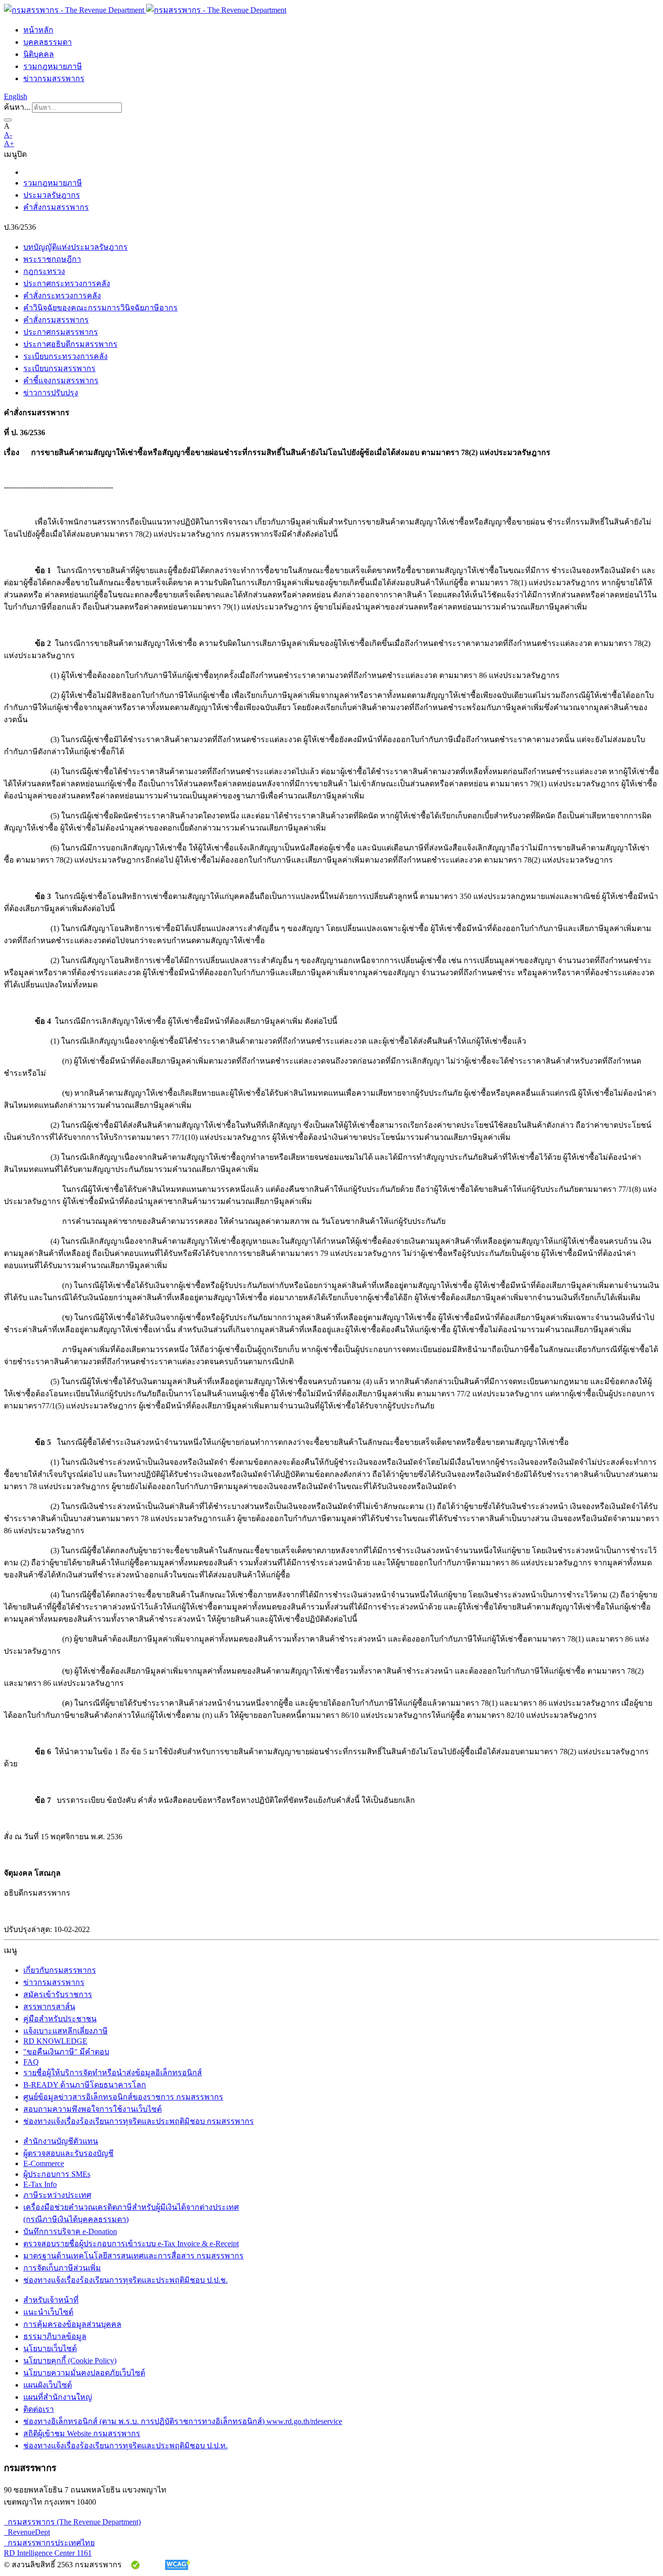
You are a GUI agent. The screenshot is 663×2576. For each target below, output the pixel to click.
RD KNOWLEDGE (55, 2041)
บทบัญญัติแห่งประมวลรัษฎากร (75, 247)
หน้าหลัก (38, 30)
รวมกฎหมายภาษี (53, 66)
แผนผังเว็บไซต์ (48, 2385)
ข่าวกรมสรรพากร (54, 78)
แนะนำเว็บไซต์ (48, 2312)
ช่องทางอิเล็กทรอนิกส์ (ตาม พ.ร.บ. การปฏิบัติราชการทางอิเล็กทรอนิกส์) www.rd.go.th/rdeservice (183, 2421)
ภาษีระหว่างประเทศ (57, 2195)
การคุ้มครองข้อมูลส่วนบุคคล (72, 2324)
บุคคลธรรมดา (48, 42)
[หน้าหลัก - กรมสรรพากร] (145, 10)
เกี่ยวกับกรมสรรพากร (60, 1970)
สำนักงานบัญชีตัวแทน (61, 2141)
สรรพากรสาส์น (49, 2007)
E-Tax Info (40, 2184)
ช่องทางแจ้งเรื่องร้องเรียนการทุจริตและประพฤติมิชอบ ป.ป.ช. (125, 2280)
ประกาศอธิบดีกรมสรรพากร (70, 344)
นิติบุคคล (39, 54)
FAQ (31, 2062)
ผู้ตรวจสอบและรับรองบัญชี (68, 2153)
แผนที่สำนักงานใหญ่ (58, 2397)
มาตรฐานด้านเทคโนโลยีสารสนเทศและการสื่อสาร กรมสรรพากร (133, 2256)
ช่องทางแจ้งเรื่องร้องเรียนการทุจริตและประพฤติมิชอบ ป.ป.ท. (125, 2446)
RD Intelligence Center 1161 (48, 2553)
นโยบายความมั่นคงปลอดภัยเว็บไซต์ (84, 2373)
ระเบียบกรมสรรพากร (59, 368)
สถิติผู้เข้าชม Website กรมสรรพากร (82, 2433)
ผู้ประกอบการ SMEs (57, 2174)
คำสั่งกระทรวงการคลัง (62, 296)
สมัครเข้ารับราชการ (58, 1994)
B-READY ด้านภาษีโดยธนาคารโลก (85, 2085)
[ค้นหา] (8, 120)
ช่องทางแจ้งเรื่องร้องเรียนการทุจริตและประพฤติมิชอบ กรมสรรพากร (139, 2121)
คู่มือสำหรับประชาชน (60, 2019)
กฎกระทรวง (44, 271)
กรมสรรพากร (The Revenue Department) (72, 2522)
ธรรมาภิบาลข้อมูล (55, 2336)
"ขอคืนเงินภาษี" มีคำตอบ (66, 2052)
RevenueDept (27, 2532)
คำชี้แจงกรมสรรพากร (61, 381)
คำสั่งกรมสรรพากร (56, 207)
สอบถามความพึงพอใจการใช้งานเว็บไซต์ (92, 2109)
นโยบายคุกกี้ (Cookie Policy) (70, 2361)
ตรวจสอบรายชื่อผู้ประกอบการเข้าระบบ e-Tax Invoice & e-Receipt (131, 2244)
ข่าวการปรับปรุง (51, 393)
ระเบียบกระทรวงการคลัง (66, 356)
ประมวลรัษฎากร (52, 195)
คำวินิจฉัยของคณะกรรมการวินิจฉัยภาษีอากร (100, 308)
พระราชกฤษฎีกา (52, 259)
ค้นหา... (17, 107)
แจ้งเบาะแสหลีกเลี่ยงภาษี (66, 2031)
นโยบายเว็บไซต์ (50, 2348)
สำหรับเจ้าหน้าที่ (51, 2300)
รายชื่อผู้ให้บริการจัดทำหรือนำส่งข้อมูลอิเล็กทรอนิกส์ (113, 2073)
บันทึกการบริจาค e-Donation (70, 2231)
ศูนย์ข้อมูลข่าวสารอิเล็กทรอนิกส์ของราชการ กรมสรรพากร (123, 2097)
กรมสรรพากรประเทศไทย (49, 2543)
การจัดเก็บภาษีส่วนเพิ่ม (62, 2268)
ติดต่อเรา (39, 2409)
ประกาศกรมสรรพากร (61, 332)
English (16, 96)
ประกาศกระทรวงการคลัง (67, 283)
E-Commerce (44, 2163)
